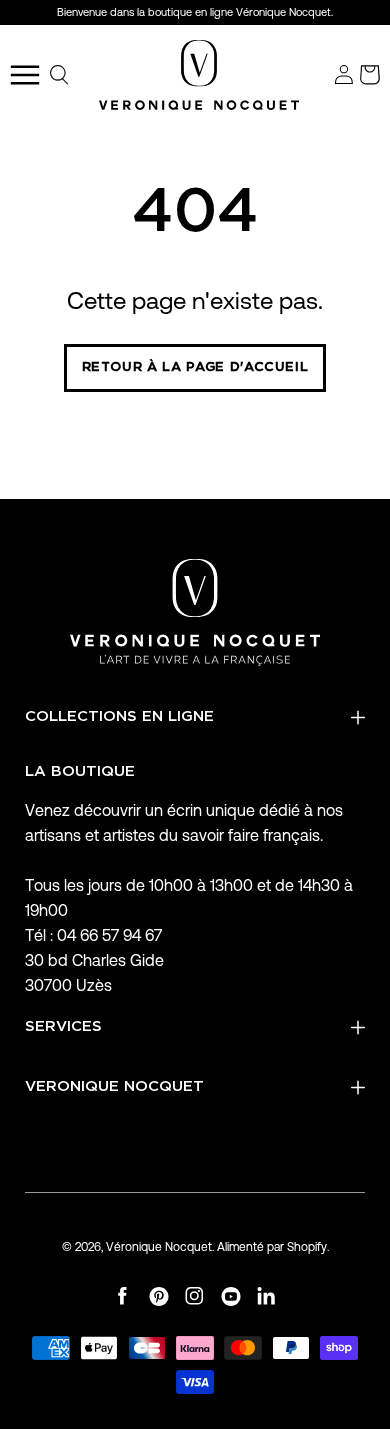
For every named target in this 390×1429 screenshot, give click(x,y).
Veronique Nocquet (114, 1086)
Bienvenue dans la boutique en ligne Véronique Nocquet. (195, 12)
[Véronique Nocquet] (199, 75)
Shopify (307, 1246)
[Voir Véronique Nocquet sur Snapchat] (267, 1296)
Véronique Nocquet (159, 1246)
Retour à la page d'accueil (195, 367)
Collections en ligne (119, 716)
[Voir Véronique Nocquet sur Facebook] (123, 1296)
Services (63, 1026)
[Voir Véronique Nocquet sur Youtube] (231, 1296)
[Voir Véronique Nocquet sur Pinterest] (159, 1296)
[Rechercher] (60, 75)
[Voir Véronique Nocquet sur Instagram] (195, 1296)
